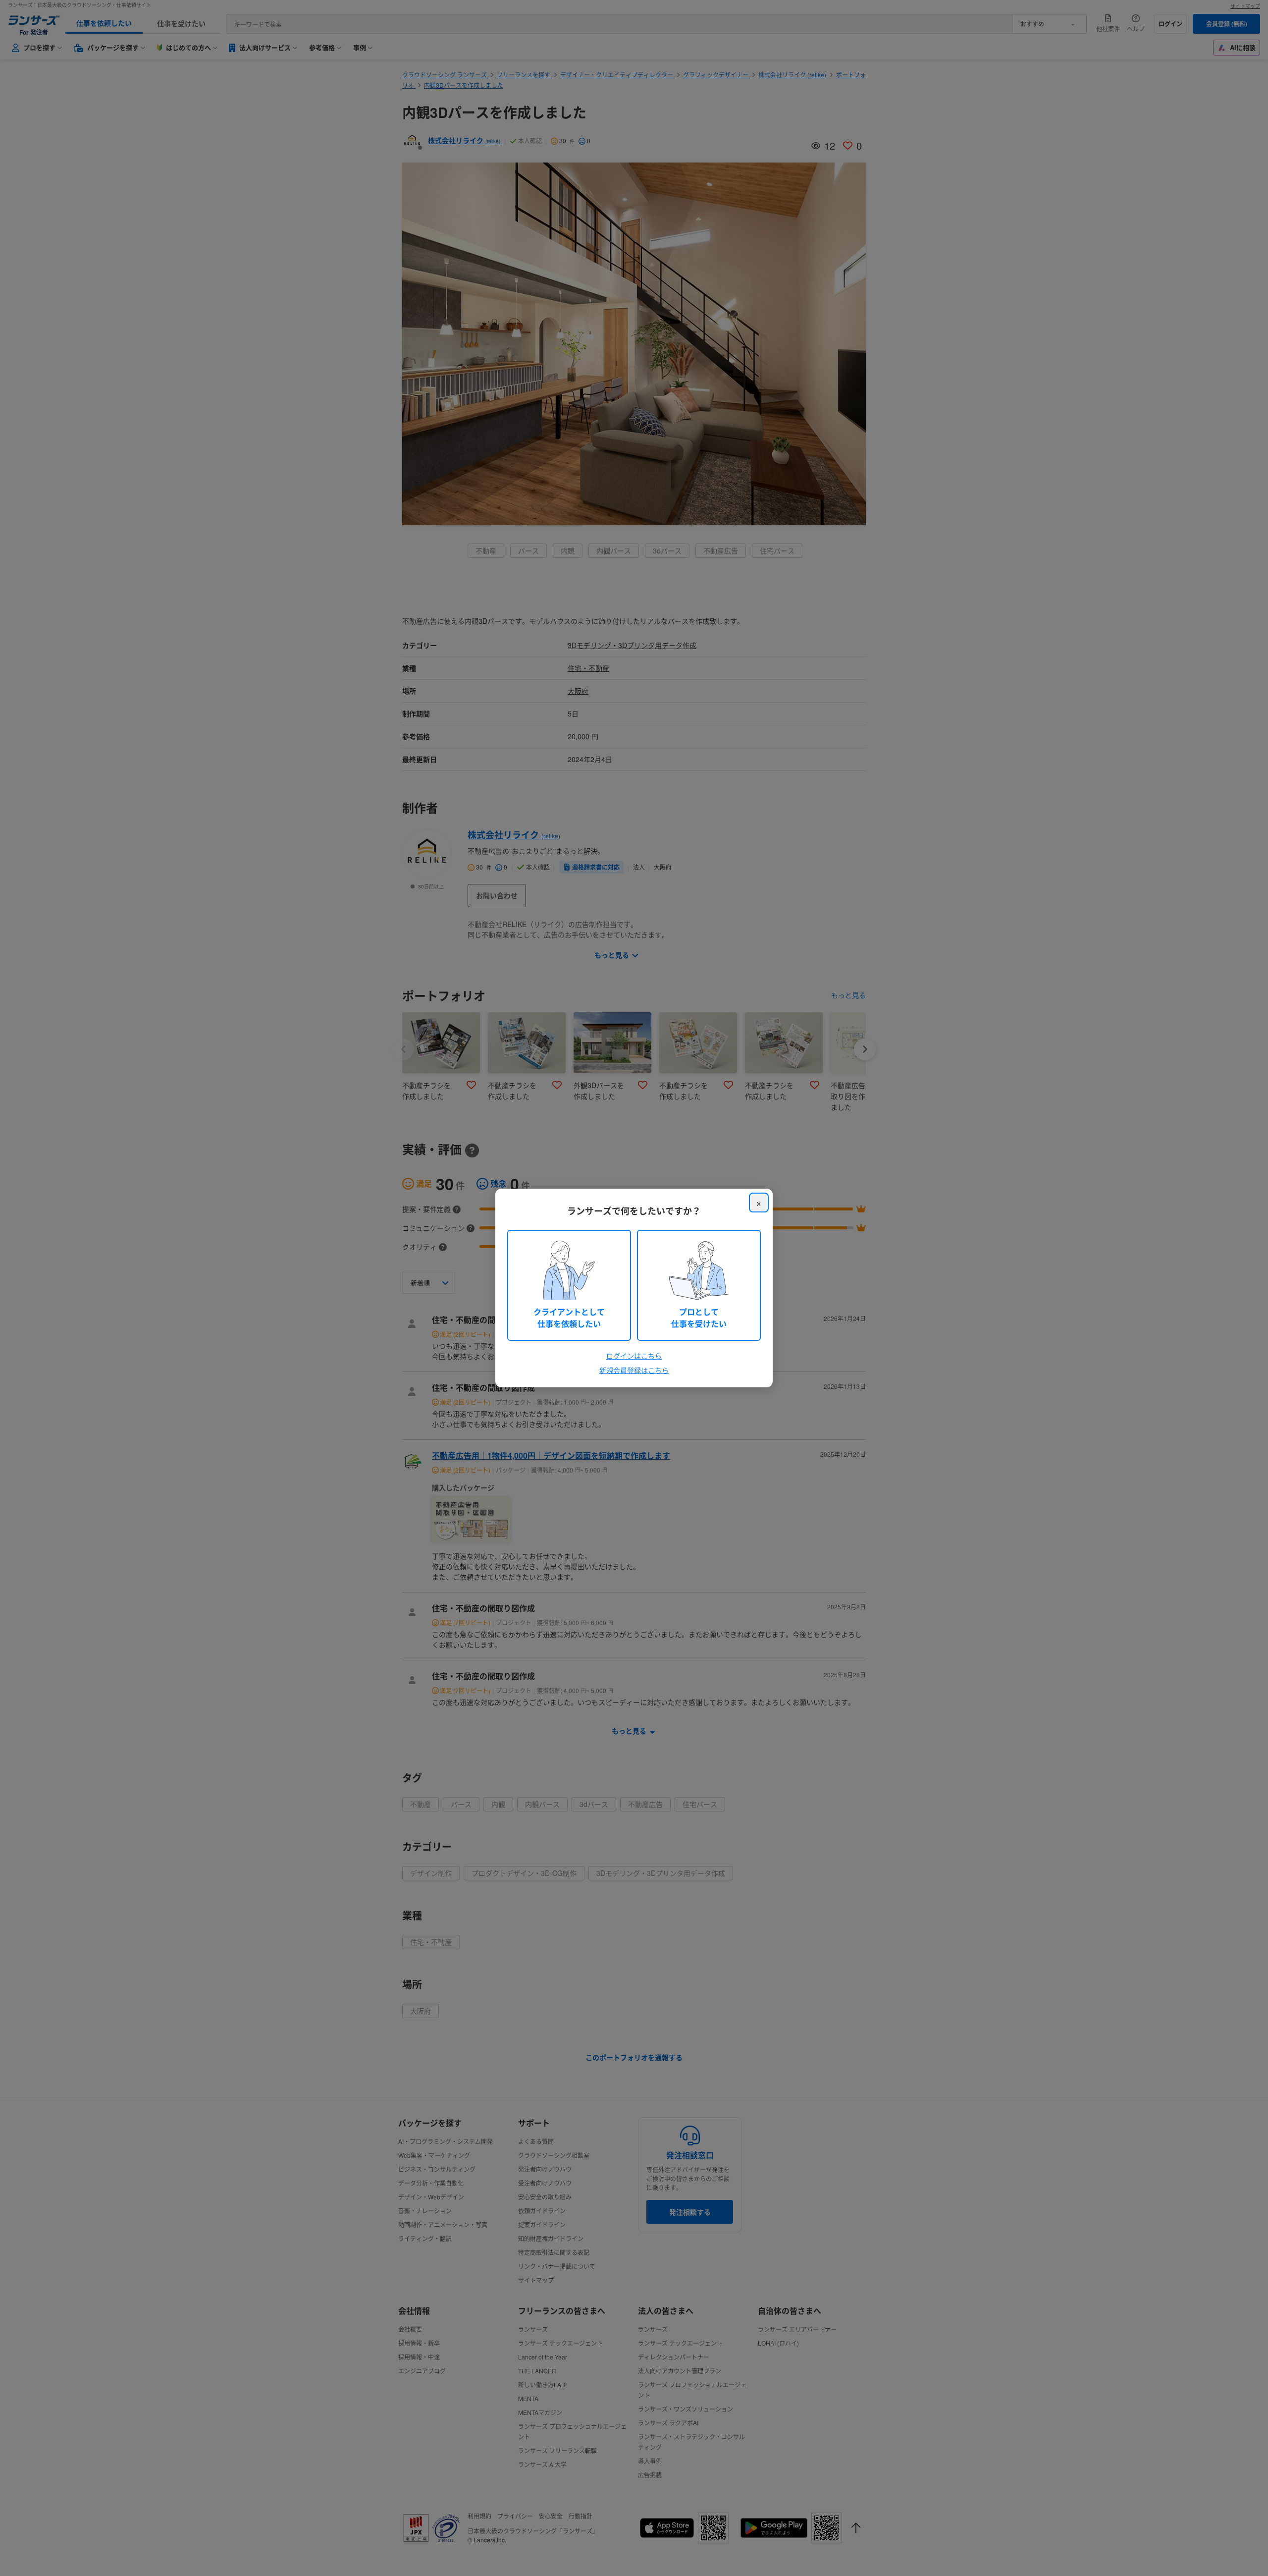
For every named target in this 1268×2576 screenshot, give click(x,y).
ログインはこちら (634, 1356)
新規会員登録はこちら (634, 1370)
